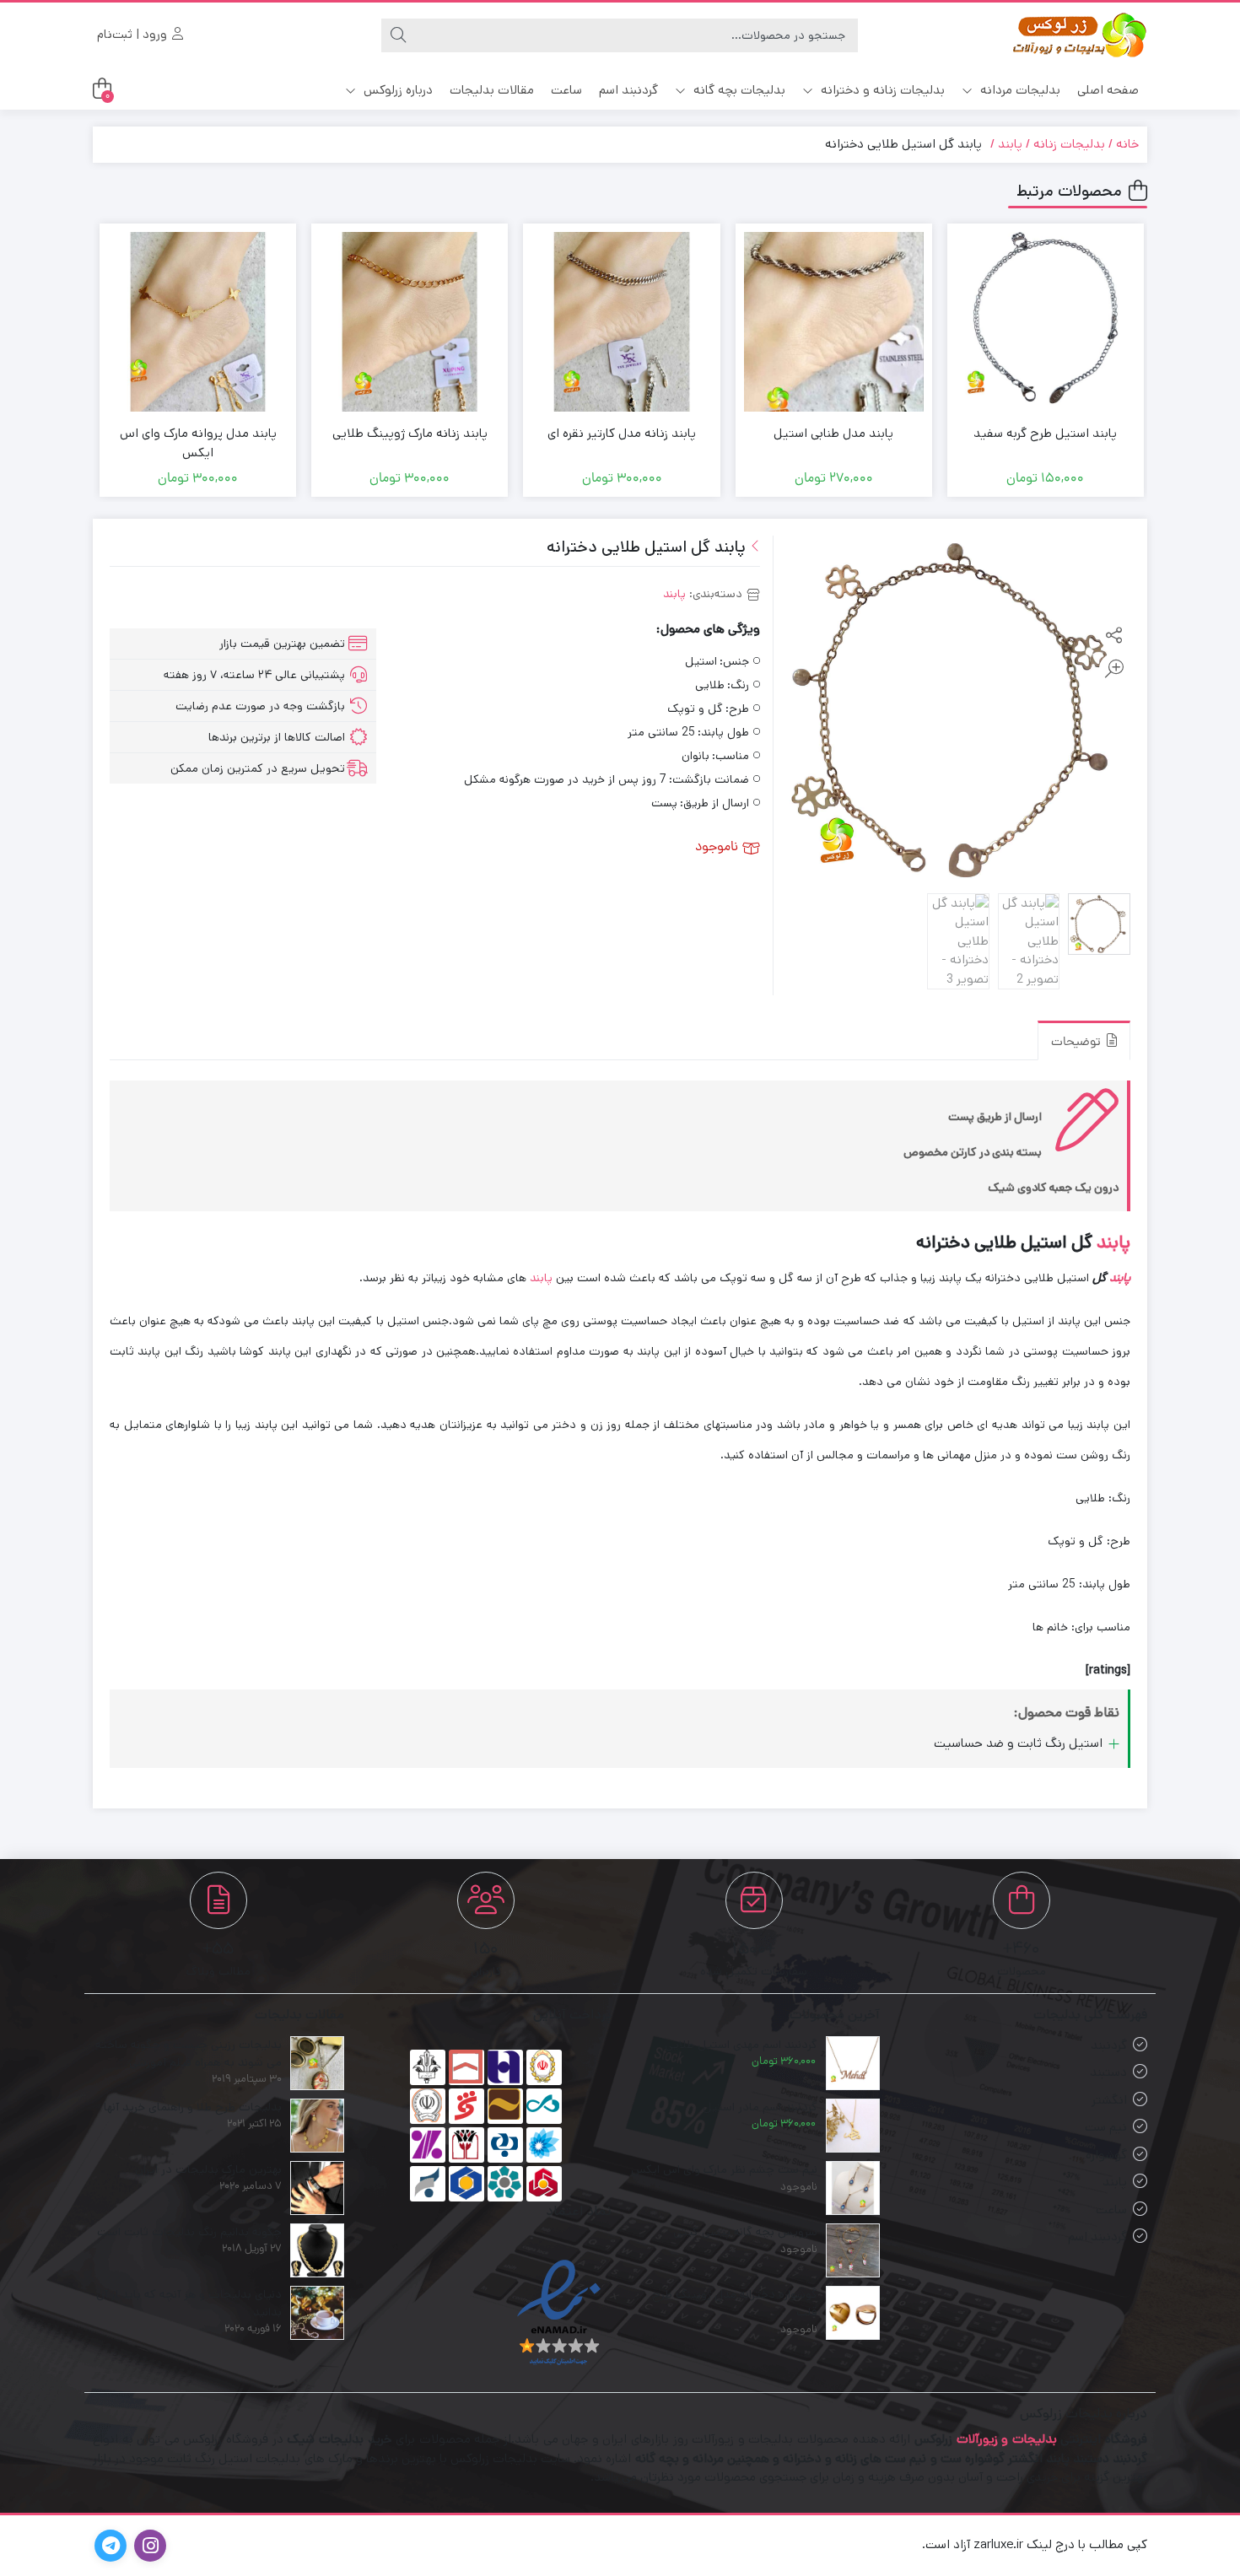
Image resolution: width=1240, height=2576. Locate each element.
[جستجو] (398, 35)
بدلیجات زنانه (1069, 144)
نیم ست (1106, 2127)
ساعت (566, 90)
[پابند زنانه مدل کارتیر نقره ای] (621, 322)
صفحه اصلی (1108, 90)
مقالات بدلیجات (492, 90)
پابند (1010, 144)
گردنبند (1109, 2045)
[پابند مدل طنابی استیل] (834, 322)
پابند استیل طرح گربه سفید (1045, 433)
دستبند (1108, 2072)
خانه (1127, 144)
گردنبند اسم (628, 90)
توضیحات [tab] (1078, 1043)
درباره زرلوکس (396, 90)
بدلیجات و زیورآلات (1007, 2439)
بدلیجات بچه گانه (738, 90)
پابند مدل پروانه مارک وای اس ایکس (198, 443)
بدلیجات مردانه (1019, 90)
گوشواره (1106, 2155)
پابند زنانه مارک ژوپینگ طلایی (410, 433)
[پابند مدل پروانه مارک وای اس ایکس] (198, 322)
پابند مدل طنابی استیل (833, 433)
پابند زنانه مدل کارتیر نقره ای (622, 433)
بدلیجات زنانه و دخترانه (881, 90)
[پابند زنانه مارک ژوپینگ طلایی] (410, 322)
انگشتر (1109, 2100)
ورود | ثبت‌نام (134, 34)
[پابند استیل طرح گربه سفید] (1046, 322)
